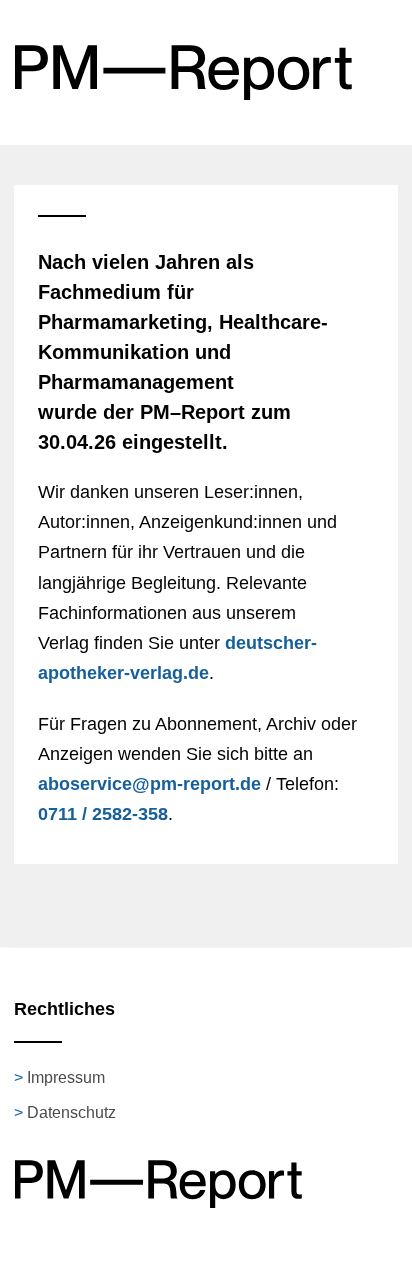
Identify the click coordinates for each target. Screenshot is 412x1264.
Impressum (66, 1077)
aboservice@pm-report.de (149, 784)
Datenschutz (71, 1112)
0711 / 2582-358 (103, 814)
